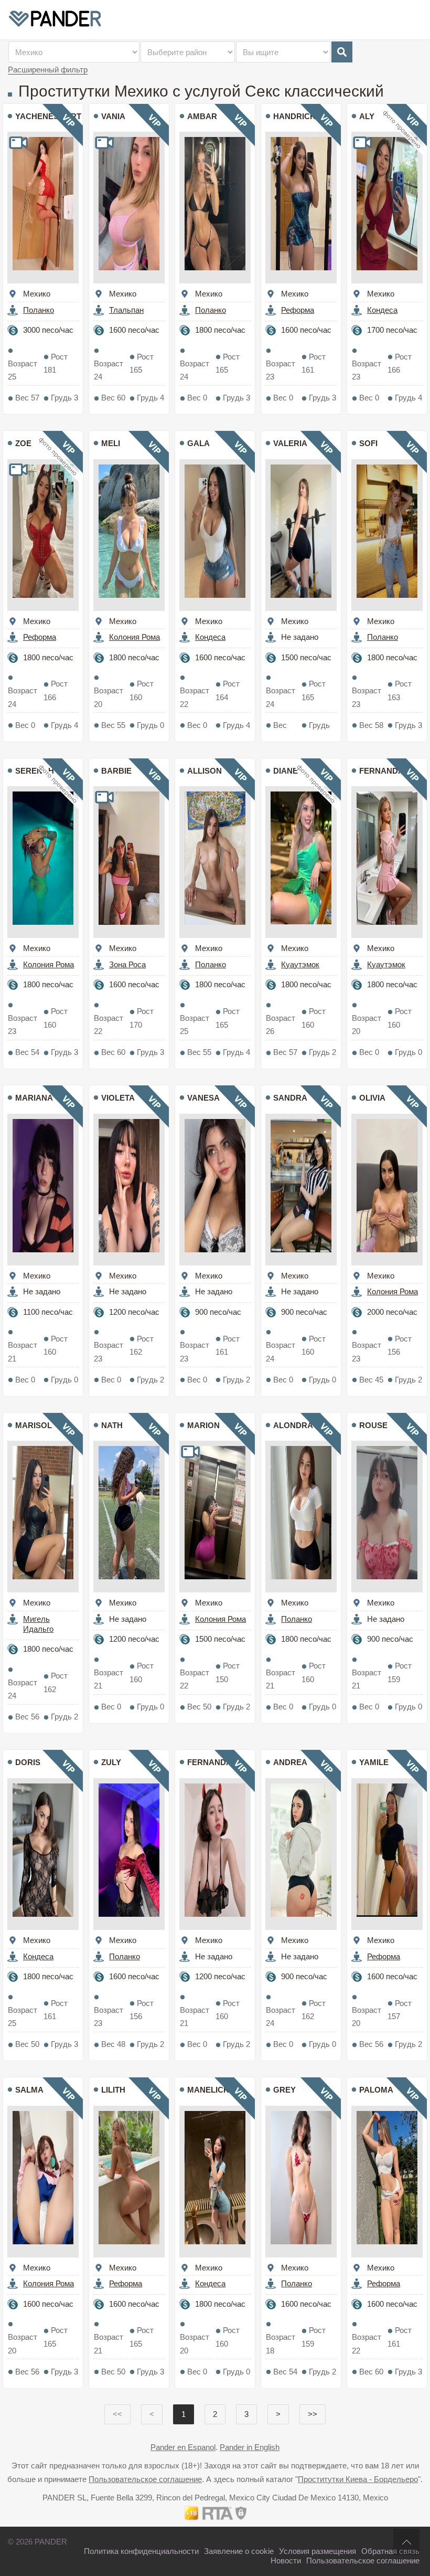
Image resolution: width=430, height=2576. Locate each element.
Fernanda (381, 771)
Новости (286, 2561)
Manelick (208, 2090)
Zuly (111, 1762)
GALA (198, 443)
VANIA (113, 116)
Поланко (39, 310)
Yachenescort (48, 116)
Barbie (116, 771)
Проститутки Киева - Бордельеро (358, 2479)
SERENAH (35, 771)
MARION (203, 1425)
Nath (112, 1425)
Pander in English (250, 2447)
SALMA (29, 2090)
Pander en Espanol (183, 2447)
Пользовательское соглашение (145, 2479)
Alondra (293, 1425)
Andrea (290, 1762)
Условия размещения (318, 2551)
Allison (205, 771)
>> (313, 2414)
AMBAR (202, 116)
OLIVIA (372, 1098)
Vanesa (203, 1098)
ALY (367, 116)
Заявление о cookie (239, 2551)
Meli (111, 443)
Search (342, 52)
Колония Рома (135, 637)
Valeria (290, 443)
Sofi (368, 443)
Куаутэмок (300, 964)
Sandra (290, 1098)
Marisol (34, 1425)
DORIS (28, 1762)
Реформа (298, 310)
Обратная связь (390, 2551)
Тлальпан (126, 310)
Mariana (34, 1098)
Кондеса (382, 310)
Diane (286, 771)
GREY (284, 2090)
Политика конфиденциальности (141, 2551)
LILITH (113, 2090)
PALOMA (376, 2090)
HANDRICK (294, 116)
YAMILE (374, 1762)
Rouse (373, 1425)
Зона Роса (127, 964)
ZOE (23, 443)
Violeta (118, 1098)
